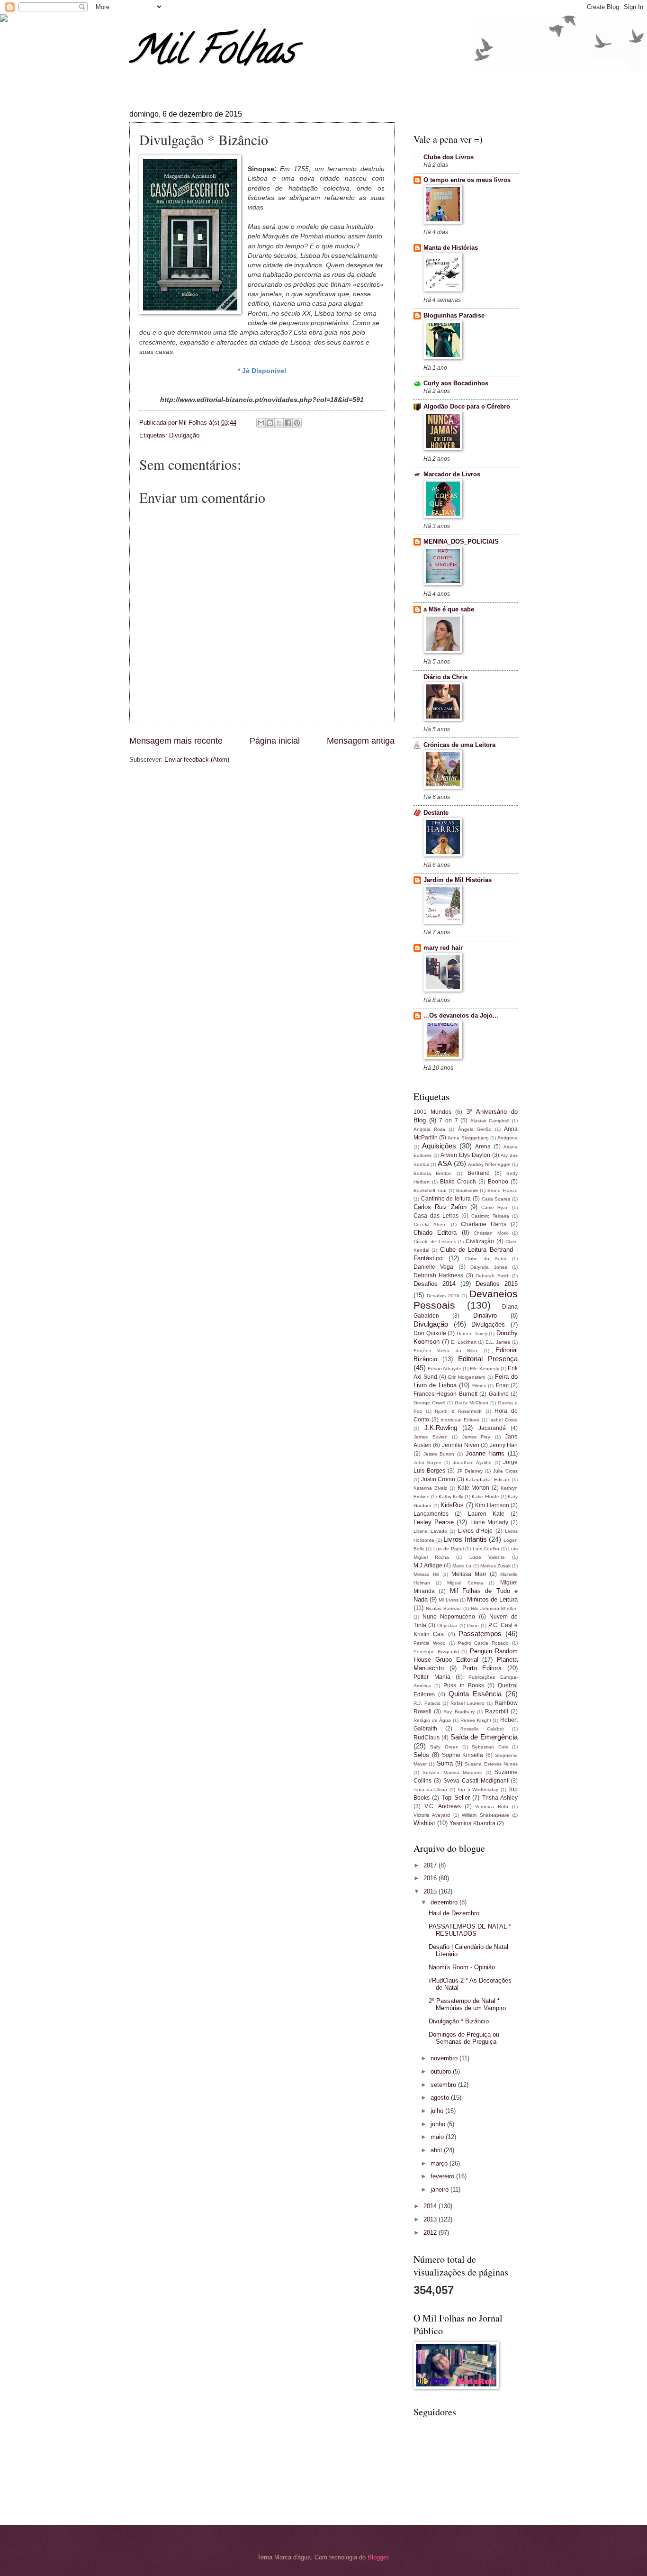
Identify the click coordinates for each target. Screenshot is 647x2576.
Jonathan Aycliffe (472, 1462)
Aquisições (439, 1146)
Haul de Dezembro (454, 1913)
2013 (431, 2219)
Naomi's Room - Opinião (462, 1967)
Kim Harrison (492, 1505)
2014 (431, 2206)
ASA (445, 1163)
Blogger (378, 2557)
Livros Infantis (465, 1539)
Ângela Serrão (475, 1129)
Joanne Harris (485, 1453)
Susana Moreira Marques (452, 1772)
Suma (445, 1763)
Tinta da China (430, 1789)
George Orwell (429, 1403)
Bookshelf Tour (430, 1190)
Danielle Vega (433, 1267)
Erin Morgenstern (467, 1377)
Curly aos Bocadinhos (456, 383)
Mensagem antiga (361, 741)
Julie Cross (505, 1471)
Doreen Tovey (472, 1334)
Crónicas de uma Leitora (459, 745)
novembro (445, 2058)
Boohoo (498, 1182)
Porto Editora (482, 1668)
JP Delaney (470, 1471)
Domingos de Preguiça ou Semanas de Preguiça (464, 2038)
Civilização (480, 1241)
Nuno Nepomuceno (449, 1617)
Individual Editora (460, 1420)
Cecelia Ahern (430, 1224)
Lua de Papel (449, 1549)
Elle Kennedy (485, 1369)
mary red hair (443, 948)
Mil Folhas (212, 54)
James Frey (476, 1437)
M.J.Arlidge (428, 1566)
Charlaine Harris (484, 1224)
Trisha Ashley (500, 1798)
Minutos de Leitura (492, 1599)
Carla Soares (496, 1199)
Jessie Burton (439, 1454)
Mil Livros (449, 1600)
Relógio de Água (432, 1720)
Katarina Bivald (431, 1488)
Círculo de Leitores (435, 1242)
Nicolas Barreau (443, 1608)
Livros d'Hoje (476, 1531)
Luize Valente (487, 1557)
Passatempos (480, 1634)
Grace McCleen (472, 1403)
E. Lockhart (464, 1342)
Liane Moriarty (489, 1522)
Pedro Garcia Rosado (484, 1643)
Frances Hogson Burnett (445, 1394)
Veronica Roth (492, 1807)
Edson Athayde (445, 1369)
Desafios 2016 (443, 1296)
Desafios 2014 (435, 1284)
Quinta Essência (475, 1694)
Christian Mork (490, 1233)
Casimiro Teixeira (490, 1216)
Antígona (508, 1138)
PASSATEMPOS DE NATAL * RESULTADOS (470, 1930)
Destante (436, 813)
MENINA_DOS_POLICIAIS (461, 542)
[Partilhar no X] (279, 423)
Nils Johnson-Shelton (494, 1608)
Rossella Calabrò (482, 1729)
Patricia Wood (430, 1643)
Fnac (502, 1385)
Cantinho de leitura (446, 1199)
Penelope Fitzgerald (436, 1652)
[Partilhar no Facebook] (288, 423)
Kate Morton (474, 1488)
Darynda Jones (489, 1267)
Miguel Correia (465, 1583)
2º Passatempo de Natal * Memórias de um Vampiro (467, 2004)
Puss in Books (463, 1685)
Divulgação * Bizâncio (459, 2021)
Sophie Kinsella (463, 1755)
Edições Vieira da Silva (445, 1351)
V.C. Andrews (443, 1806)
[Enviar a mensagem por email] (261, 423)
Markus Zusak (495, 1566)
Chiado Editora (435, 1233)
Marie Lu (462, 1566)
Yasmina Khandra (472, 1823)
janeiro (440, 2189)
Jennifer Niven (461, 1445)
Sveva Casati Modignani (476, 1781)
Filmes (479, 1386)
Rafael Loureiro (468, 1703)
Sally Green (444, 1747)
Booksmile (467, 1190)
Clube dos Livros (449, 157)
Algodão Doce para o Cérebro (467, 406)
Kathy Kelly (451, 1497)
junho (439, 2124)
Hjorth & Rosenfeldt (458, 1411)
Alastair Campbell (490, 1121)
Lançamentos (431, 1514)
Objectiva (447, 1625)
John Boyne (427, 1462)
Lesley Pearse (434, 1522)
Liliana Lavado (430, 1531)
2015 (431, 1891)
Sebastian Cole (490, 1747)
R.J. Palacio (427, 1703)
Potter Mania (432, 1677)
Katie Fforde (485, 1497)
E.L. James (498, 1342)
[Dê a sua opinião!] (270, 423)
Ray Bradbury (459, 1712)
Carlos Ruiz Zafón (440, 1207)
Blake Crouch (458, 1182)
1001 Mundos (432, 1112)
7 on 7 (448, 1120)
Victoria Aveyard (432, 1815)
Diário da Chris (445, 677)
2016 (431, 1878)
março (440, 2163)
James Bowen (431, 1437)
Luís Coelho (486, 1549)
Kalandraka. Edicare (488, 1479)
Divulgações (488, 1324)
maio (438, 2137)
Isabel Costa (503, 1420)
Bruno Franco (503, 1190)
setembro (444, 2085)
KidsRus (452, 1505)
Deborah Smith (492, 1276)
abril (437, 2150)
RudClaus (427, 1738)
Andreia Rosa (429, 1129)
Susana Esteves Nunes (491, 1764)
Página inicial (275, 741)
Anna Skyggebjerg (468, 1138)
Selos (421, 1755)
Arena (483, 1147)
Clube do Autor (486, 1259)
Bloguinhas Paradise (454, 315)
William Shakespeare (485, 1815)
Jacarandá (492, 1428)
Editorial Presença (488, 1359)
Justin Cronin (438, 1479)
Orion (473, 1625)
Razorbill (497, 1711)
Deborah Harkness (438, 1275)
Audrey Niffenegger (489, 1164)
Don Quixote (430, 1333)
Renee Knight (476, 1720)
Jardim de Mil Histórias (458, 880)
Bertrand (479, 1173)
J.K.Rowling (441, 1428)
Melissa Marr (469, 1574)
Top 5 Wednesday (478, 1789)
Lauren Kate (486, 1514)
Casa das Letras (436, 1216)
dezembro (445, 1902)
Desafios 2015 (497, 1284)
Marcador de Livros (452, 474)
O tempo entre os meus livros (467, 180)
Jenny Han (504, 1445)
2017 (431, 1865)
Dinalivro (485, 1315)
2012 (431, 2233)
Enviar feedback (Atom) (197, 760)
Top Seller (456, 1798)
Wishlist (424, 1823)
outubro (442, 2071)
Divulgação (184, 435)
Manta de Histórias (451, 248)
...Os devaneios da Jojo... (461, 1015)
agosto (441, 2098)
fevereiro (443, 2176)
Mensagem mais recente (176, 741)
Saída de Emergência (484, 1737)
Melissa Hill (426, 1574)
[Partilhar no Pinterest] (297, 423)
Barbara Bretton (433, 1173)
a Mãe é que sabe (449, 609)
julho (438, 2111)
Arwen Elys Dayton (465, 1155)
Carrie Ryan (495, 1207)
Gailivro (499, 1394)
